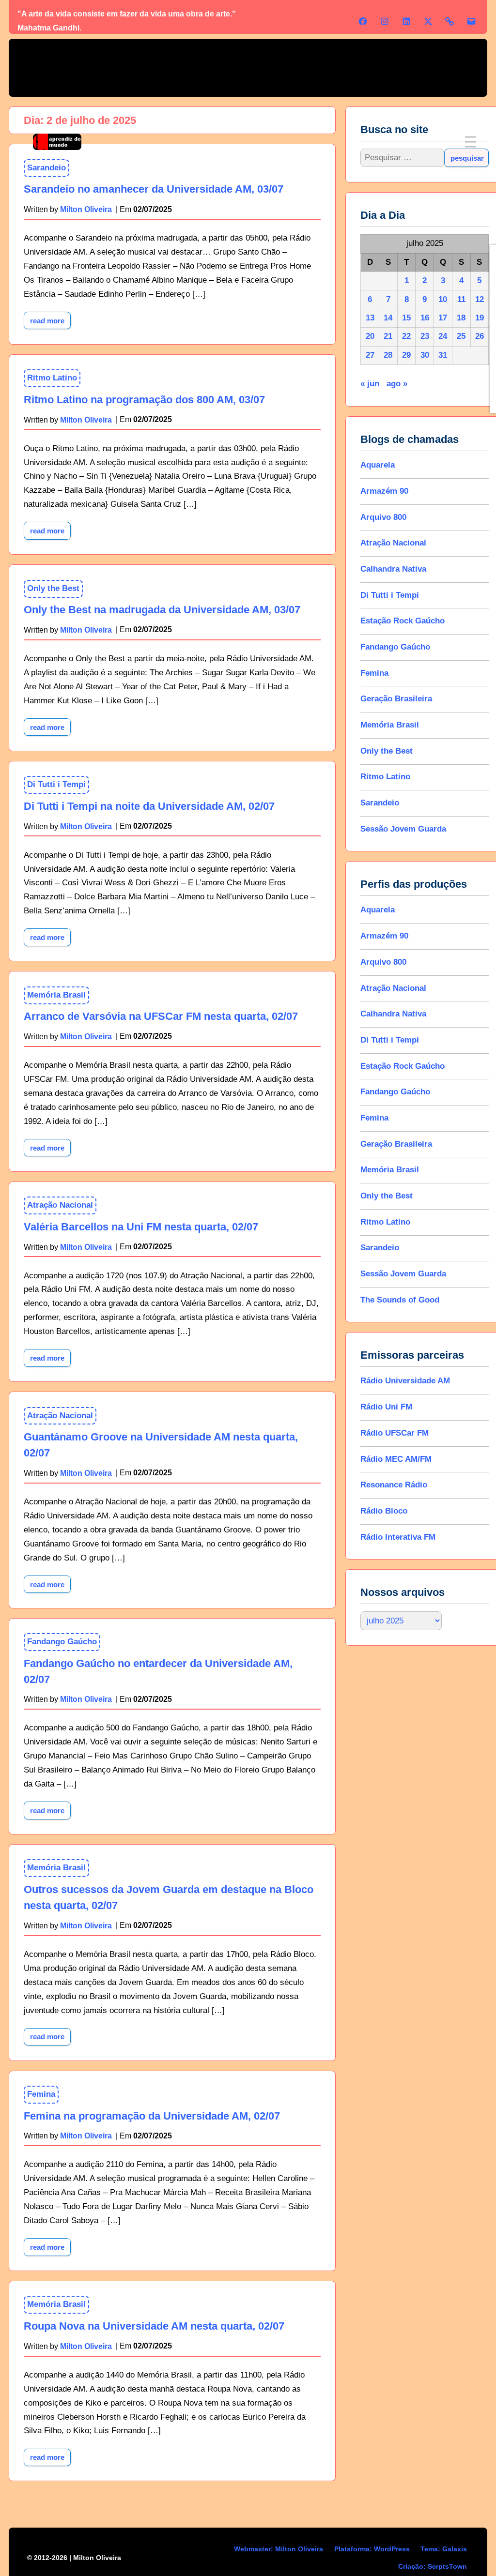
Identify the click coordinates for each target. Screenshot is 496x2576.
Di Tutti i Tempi (56, 784)
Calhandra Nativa (394, 569)
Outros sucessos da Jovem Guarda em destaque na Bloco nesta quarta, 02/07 (169, 1897)
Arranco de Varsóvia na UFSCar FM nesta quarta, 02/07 (161, 1016)
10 (443, 299)
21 (388, 336)
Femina (41, 2094)
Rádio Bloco (384, 1511)
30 (425, 355)
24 (443, 336)
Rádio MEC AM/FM (396, 1459)
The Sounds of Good (400, 1300)
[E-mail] (471, 21)
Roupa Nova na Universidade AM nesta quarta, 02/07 (154, 2326)
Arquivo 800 (384, 517)
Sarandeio (380, 803)
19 (480, 318)
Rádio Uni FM (387, 1407)
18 (461, 318)
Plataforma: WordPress (372, 2549)
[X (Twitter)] (428, 21)
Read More (50, 318)
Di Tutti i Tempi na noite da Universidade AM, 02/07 (149, 806)
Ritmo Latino (52, 378)
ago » (397, 384)
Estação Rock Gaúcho (403, 621)
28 (388, 355)
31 (443, 355)
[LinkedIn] (406, 21)
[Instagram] (385, 21)
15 (406, 318)
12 (480, 299)
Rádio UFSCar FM (395, 1433)
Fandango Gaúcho (62, 1642)
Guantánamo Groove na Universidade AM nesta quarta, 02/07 (161, 1445)
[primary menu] (471, 142)
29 (406, 355)
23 (425, 336)
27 (370, 355)
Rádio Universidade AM (406, 1381)
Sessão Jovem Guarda (404, 829)
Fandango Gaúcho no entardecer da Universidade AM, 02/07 (158, 1671)
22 (406, 336)
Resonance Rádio (394, 1485)
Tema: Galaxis (444, 2549)
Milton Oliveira (86, 420)
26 (480, 336)
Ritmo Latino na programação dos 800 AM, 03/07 (144, 400)
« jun (370, 384)
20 (370, 336)
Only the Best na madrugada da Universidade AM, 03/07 (162, 610)
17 (443, 318)
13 (370, 318)
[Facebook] (363, 21)
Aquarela (378, 465)
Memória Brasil (56, 995)
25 (461, 336)
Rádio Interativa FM (398, 1537)
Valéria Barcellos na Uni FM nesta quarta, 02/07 (141, 1227)
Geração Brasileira (397, 699)
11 (461, 299)
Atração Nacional (60, 1205)
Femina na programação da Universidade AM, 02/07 (152, 2116)
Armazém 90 (385, 491)
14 (388, 318)
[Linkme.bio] (449, 21)
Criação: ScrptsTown (433, 2566)
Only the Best (53, 588)
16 (425, 318)
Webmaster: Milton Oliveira (279, 2549)
